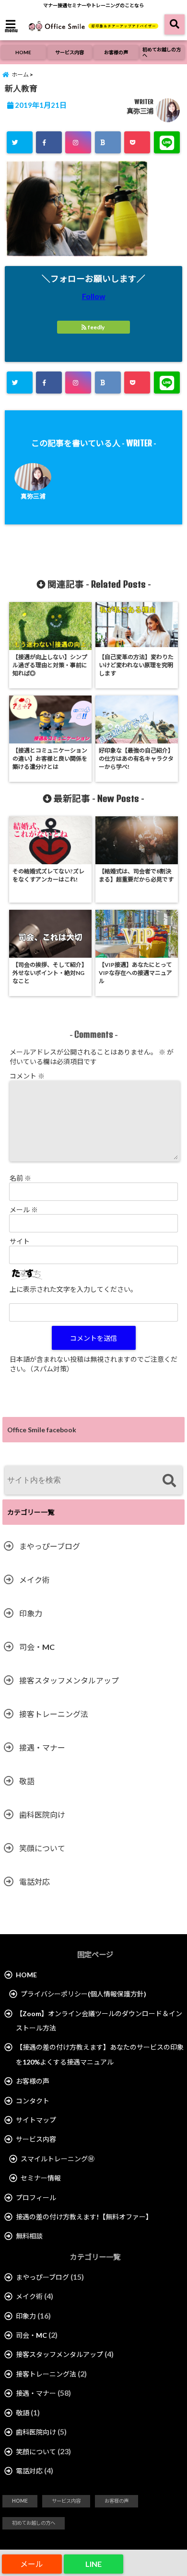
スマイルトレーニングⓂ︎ (58, 2159)
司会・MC (37, 1647)
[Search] (169, 1481)
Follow (94, 296)
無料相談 (29, 2236)
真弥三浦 (140, 111)
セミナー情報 (41, 2178)
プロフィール (36, 2198)
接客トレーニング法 (54, 1714)
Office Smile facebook (42, 1430)
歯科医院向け (42, 1815)
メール (24, 1210)
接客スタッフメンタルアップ (69, 1680)
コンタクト (33, 2101)
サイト (20, 1241)
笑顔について (42, 1848)
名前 (20, 1178)
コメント (27, 1076)
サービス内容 (70, 52)
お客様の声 (116, 52)
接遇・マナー (42, 1747)
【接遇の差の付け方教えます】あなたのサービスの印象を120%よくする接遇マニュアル (100, 2054)
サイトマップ (36, 2120)
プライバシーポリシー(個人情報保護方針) (83, 1994)
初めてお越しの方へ (162, 52)
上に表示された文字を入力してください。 (73, 1289)
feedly (96, 327)
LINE (93, 2564)
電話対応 (35, 1882)
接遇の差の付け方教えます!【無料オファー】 (84, 2217)
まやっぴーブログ (50, 1546)
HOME (23, 52)
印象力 (31, 1613)
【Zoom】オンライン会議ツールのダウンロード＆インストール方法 (99, 2021)
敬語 (27, 1781)
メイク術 (35, 1580)
